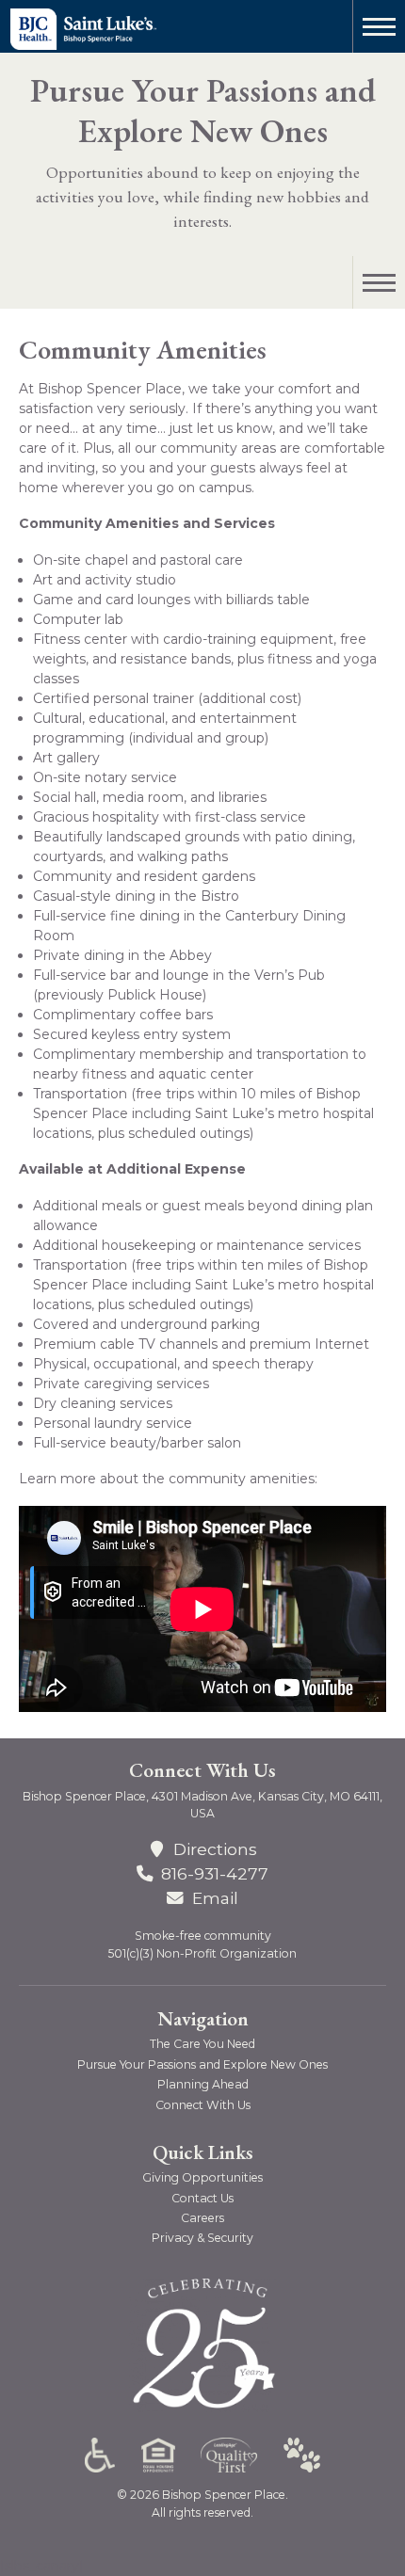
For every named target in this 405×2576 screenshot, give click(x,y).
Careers (202, 2218)
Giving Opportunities (202, 2177)
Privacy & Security (202, 2238)
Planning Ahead (203, 2084)
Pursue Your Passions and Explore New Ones (203, 111)
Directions (215, 1849)
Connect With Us (203, 2105)
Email (215, 1898)
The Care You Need (202, 2044)
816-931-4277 (215, 1873)
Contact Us (202, 2198)
